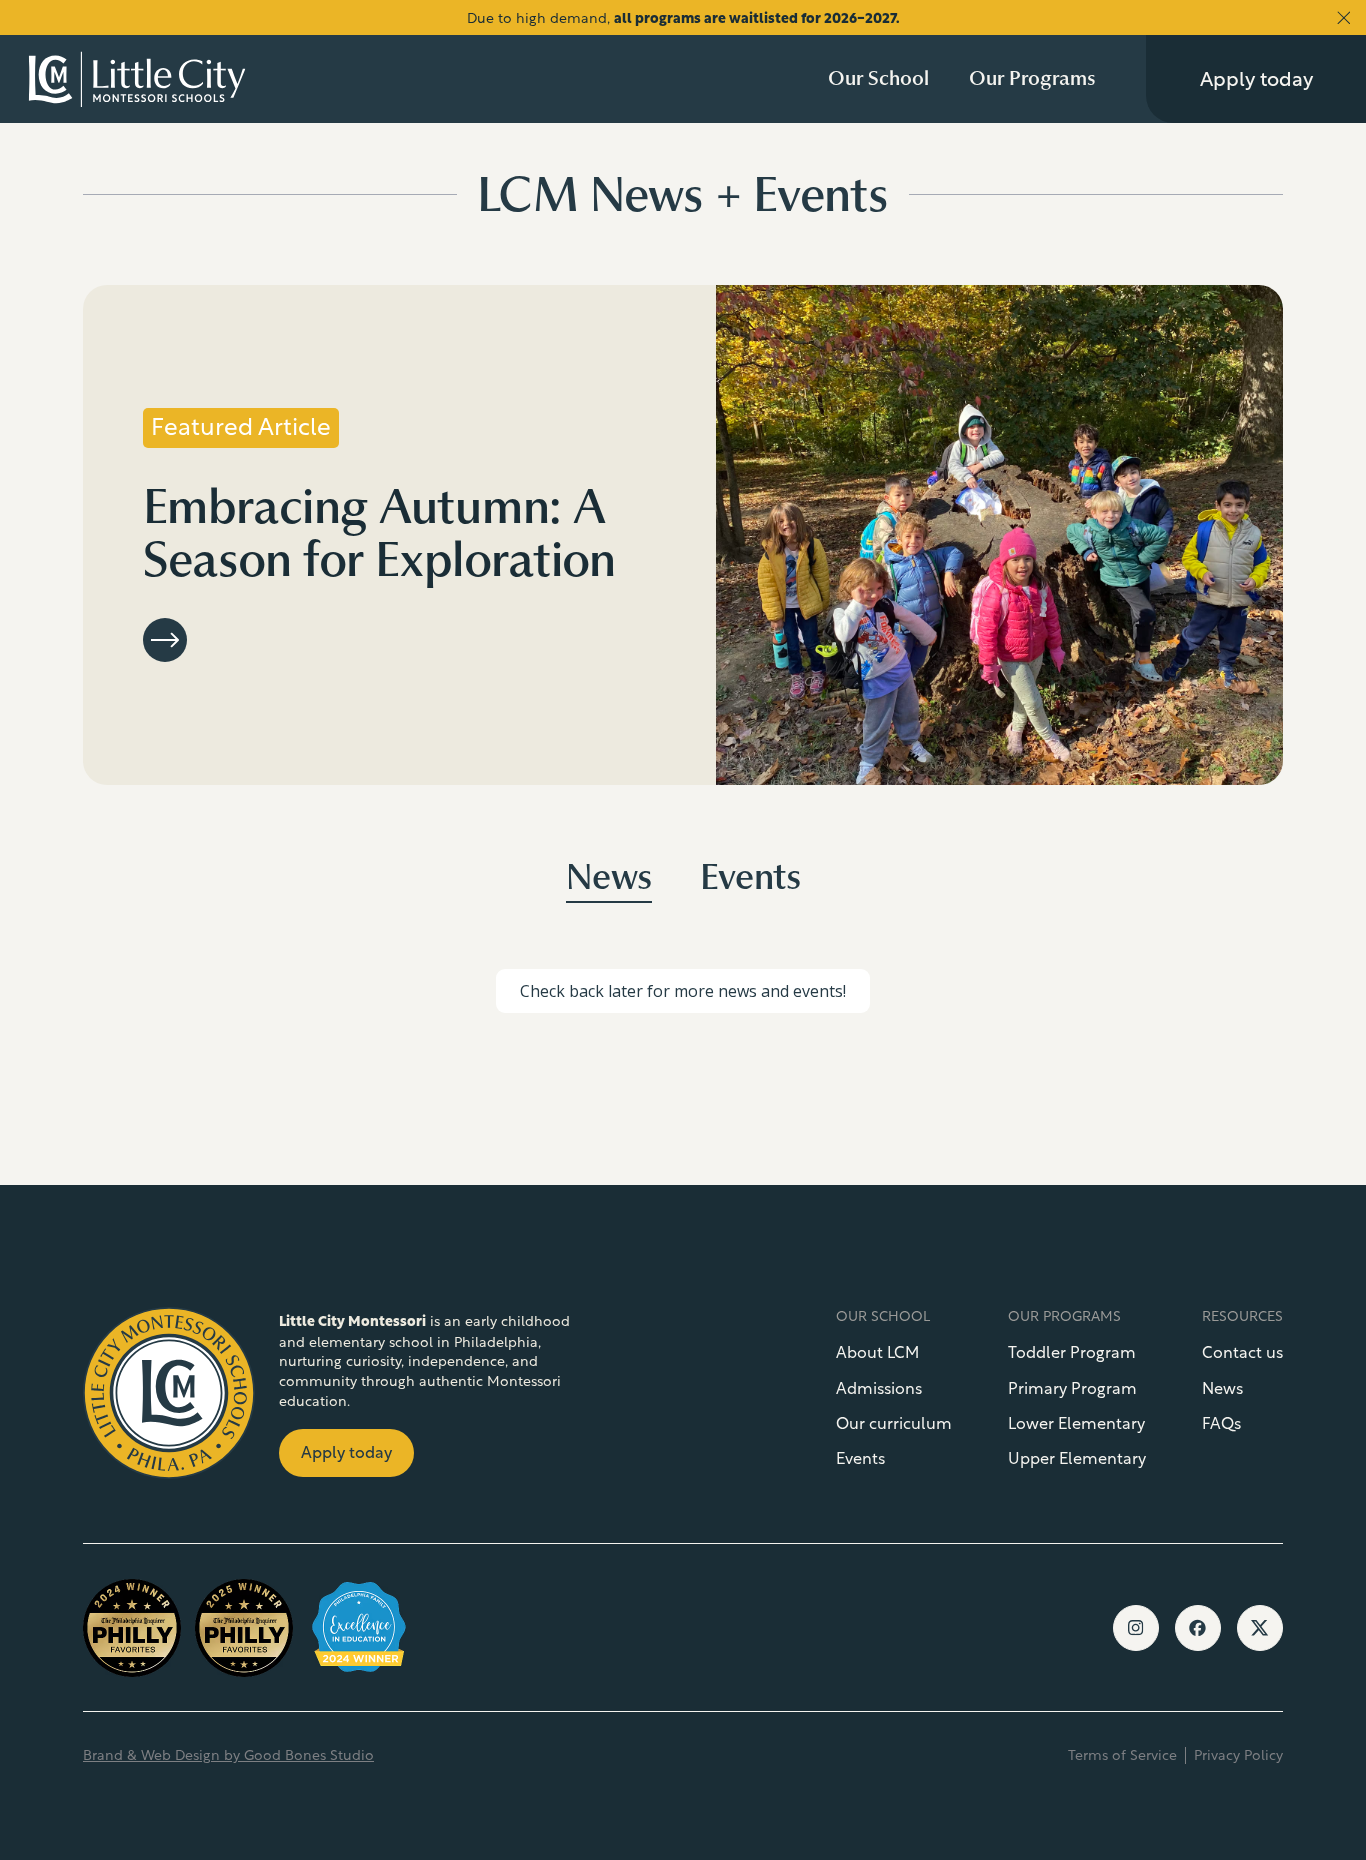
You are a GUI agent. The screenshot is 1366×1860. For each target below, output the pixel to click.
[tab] (609, 880)
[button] (878, 79)
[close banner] (1344, 18)
